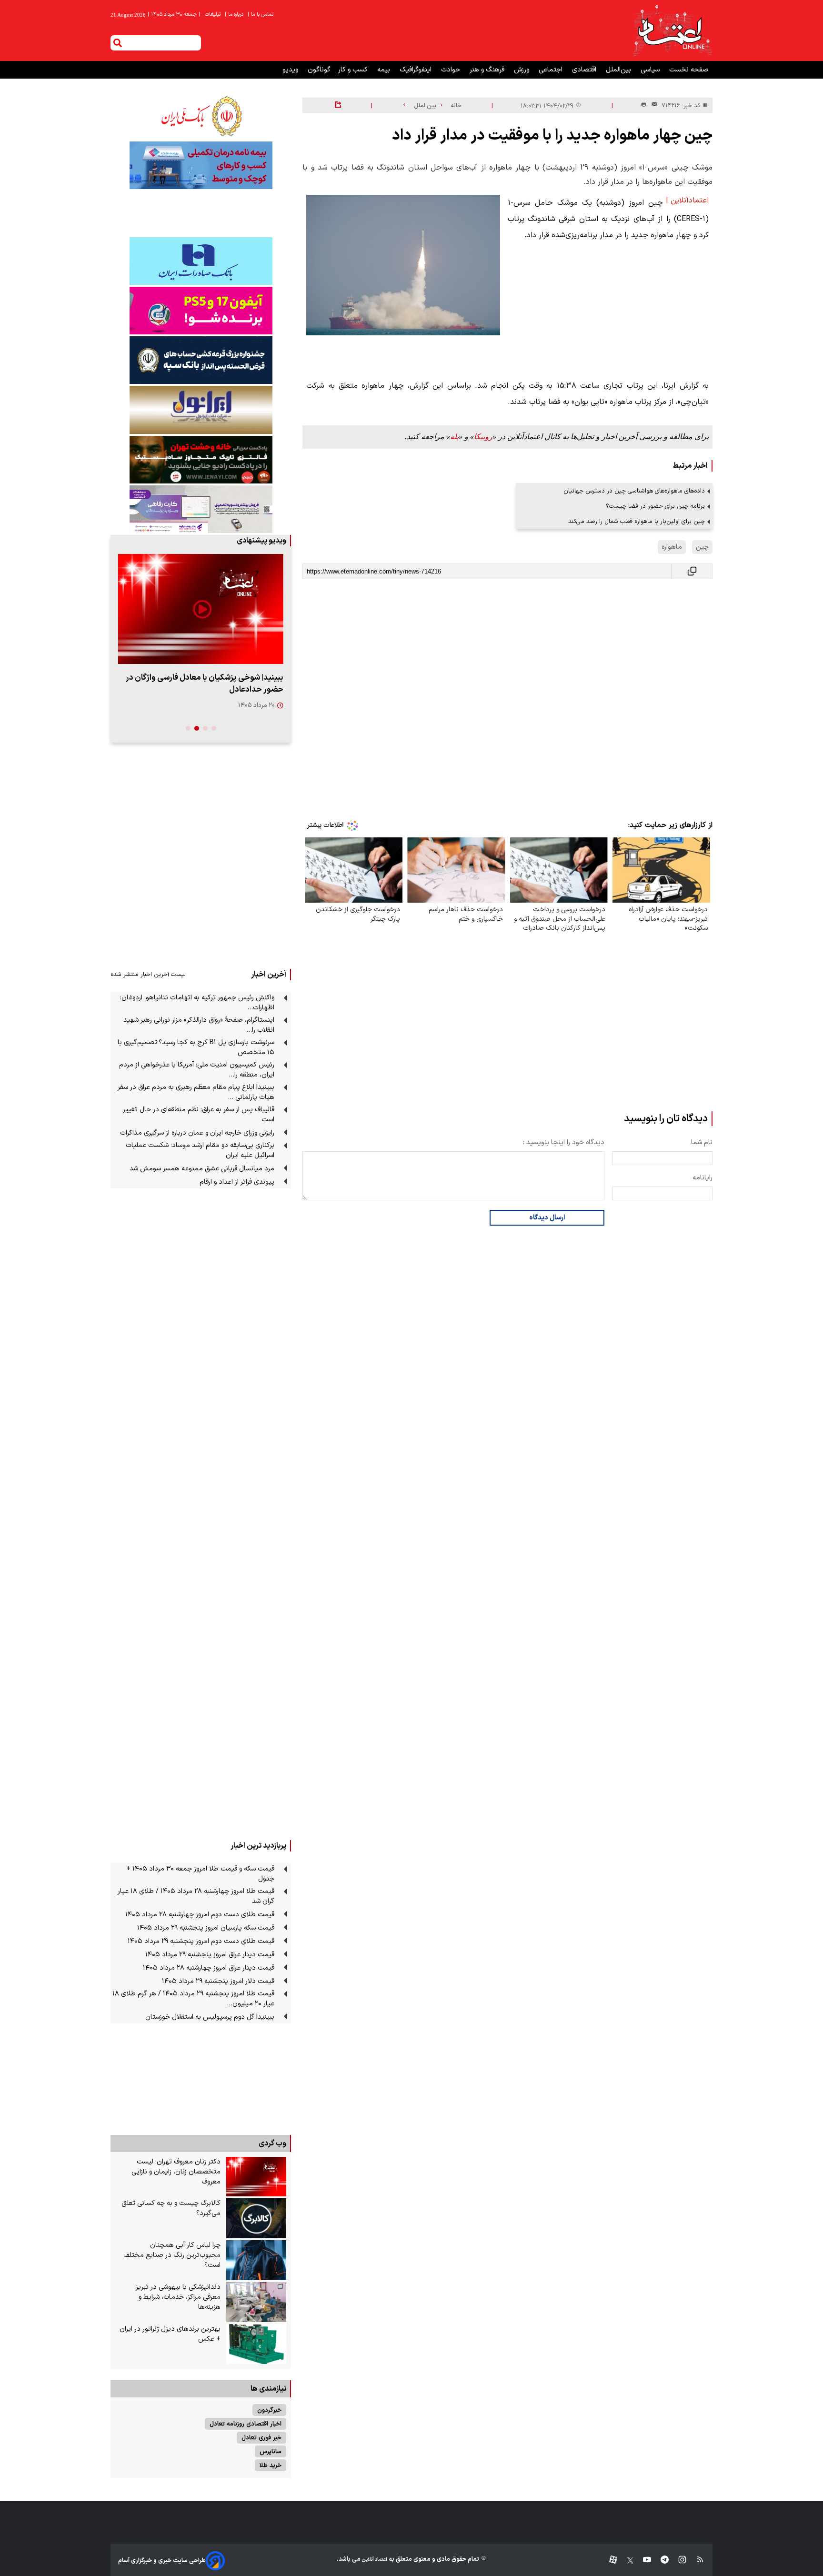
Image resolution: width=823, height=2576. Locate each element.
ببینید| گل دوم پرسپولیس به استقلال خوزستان (210, 2017)
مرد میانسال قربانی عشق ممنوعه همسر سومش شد (202, 1169)
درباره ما (235, 15)
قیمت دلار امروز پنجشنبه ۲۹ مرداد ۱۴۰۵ (218, 1981)
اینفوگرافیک (417, 70)
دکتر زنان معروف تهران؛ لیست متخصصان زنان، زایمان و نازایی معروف (176, 2172)
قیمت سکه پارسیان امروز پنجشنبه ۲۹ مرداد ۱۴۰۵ (206, 1928)
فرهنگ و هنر (488, 70)
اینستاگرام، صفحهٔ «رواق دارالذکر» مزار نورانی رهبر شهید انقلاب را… (199, 1025)
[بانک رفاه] (201, 509)
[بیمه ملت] (201, 165)
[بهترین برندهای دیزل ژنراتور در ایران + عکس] (256, 2344)
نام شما (702, 1142)
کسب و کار (354, 70)
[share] (338, 105)
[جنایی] (201, 459)
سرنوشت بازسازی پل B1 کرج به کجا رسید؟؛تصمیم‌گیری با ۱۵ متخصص (196, 1047)
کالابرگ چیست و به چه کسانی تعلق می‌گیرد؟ (171, 2208)
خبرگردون (269, 2410)
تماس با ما (261, 15)
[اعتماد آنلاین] (672, 30)
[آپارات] (609, 2561)
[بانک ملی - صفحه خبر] (201, 116)
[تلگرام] (660, 2561)
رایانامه (703, 1178)
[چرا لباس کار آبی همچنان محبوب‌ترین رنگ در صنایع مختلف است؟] (256, 2260)
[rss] (696, 2561)
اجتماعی (552, 70)
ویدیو (291, 70)
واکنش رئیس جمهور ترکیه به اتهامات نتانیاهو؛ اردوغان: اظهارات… (197, 1003)
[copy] (692, 571)
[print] (644, 105)
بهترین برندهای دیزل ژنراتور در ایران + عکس (170, 2334)
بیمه (385, 70)
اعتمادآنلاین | (687, 201)
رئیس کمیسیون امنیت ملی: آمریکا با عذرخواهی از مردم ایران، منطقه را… (197, 1070)
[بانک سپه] (201, 360)
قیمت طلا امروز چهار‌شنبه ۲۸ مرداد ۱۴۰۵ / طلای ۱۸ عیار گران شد (196, 1896)
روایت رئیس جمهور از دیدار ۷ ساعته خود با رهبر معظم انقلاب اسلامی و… (206, 684)
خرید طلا (271, 2465)
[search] (118, 43)
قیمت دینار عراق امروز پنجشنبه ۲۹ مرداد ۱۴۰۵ (210, 1955)
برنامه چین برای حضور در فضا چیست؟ (655, 506)
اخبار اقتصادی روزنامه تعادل (246, 2424)
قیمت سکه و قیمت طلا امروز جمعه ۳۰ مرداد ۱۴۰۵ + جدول (200, 1874)
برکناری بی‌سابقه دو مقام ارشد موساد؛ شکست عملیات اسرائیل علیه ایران (200, 1150)
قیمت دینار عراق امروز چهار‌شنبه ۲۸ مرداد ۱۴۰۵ (209, 1968)
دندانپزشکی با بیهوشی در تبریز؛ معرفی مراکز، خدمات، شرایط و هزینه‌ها (177, 2297)
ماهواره (672, 547)
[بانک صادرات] (201, 261)
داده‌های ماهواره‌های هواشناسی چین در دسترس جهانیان (634, 491)
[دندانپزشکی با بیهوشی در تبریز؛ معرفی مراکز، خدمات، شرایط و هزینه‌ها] (256, 2302)
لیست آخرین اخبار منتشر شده (148, 974)
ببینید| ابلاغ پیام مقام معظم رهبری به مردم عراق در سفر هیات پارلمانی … (196, 1092)
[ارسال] (652, 106)
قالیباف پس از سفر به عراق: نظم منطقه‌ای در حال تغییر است (199, 1115)
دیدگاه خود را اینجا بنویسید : (564, 1142)
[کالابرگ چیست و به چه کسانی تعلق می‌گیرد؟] (256, 2218)
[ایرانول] (201, 410)
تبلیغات (213, 15)
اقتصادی (585, 70)
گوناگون (319, 70)
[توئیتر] (625, 2561)
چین (702, 547)
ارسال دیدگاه (547, 1218)
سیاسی (651, 70)
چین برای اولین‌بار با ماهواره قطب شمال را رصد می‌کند (637, 521)
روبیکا (483, 437)
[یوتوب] (642, 2561)
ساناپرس (271, 2451)
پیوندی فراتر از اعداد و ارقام (237, 1182)
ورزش (522, 70)
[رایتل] (201, 311)
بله (454, 437)
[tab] (214, 728)
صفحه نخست (689, 70)
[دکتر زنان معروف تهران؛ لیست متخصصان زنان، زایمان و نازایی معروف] (256, 2177)
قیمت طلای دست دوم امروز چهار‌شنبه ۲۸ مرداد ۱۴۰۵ (200, 1915)
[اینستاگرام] (677, 2561)
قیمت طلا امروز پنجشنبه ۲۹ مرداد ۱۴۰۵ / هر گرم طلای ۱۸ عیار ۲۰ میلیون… (193, 1999)
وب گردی (272, 2143)
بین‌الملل (619, 70)
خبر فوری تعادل (261, 2438)
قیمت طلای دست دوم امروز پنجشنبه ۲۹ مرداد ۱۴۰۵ (201, 1941)
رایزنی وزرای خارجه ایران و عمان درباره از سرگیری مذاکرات (197, 1133)
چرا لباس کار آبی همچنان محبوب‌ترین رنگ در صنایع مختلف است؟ (172, 2255)
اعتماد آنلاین (374, 2560)
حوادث (452, 70)
